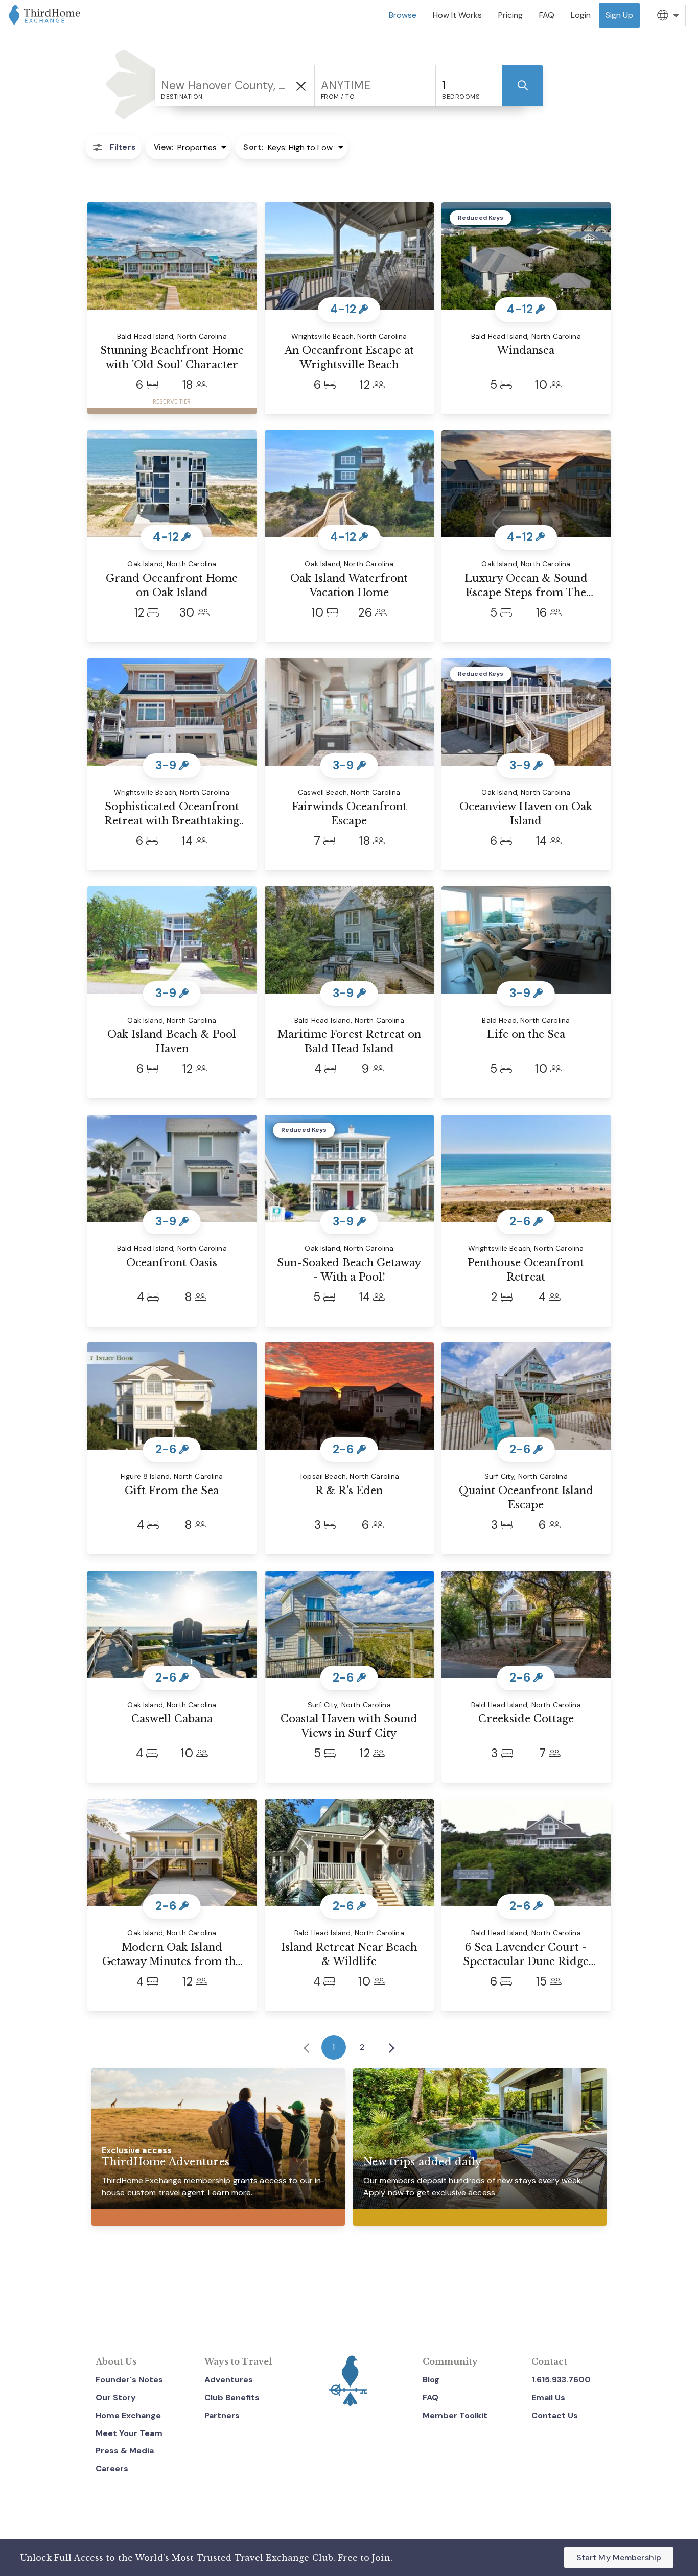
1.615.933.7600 (561, 2380)
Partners (222, 2415)
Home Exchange (128, 2415)
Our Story (116, 2397)
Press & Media (125, 2451)
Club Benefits (232, 2397)
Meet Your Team (129, 2433)
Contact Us (555, 2415)
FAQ (431, 2397)
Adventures (229, 2380)
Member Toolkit (455, 2415)
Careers (112, 2468)
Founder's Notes (129, 2380)
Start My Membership (619, 2557)
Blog (431, 2380)
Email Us (548, 2397)
